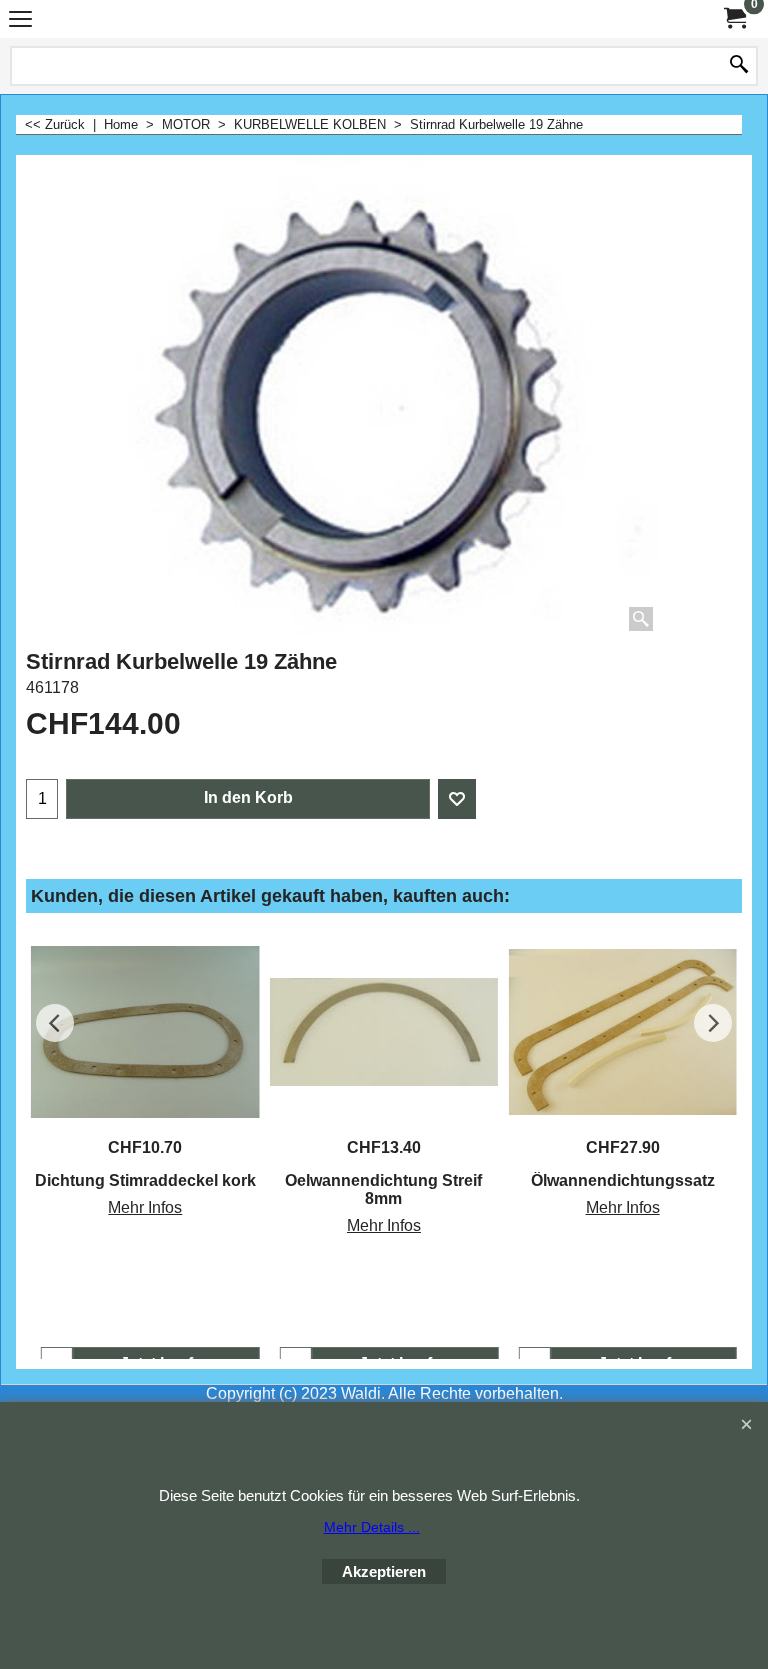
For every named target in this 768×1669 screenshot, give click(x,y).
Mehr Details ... (372, 1527)
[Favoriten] (457, 799)
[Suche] (739, 66)
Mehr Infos (145, 1207)
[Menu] (20, 21)
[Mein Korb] (734, 18)
